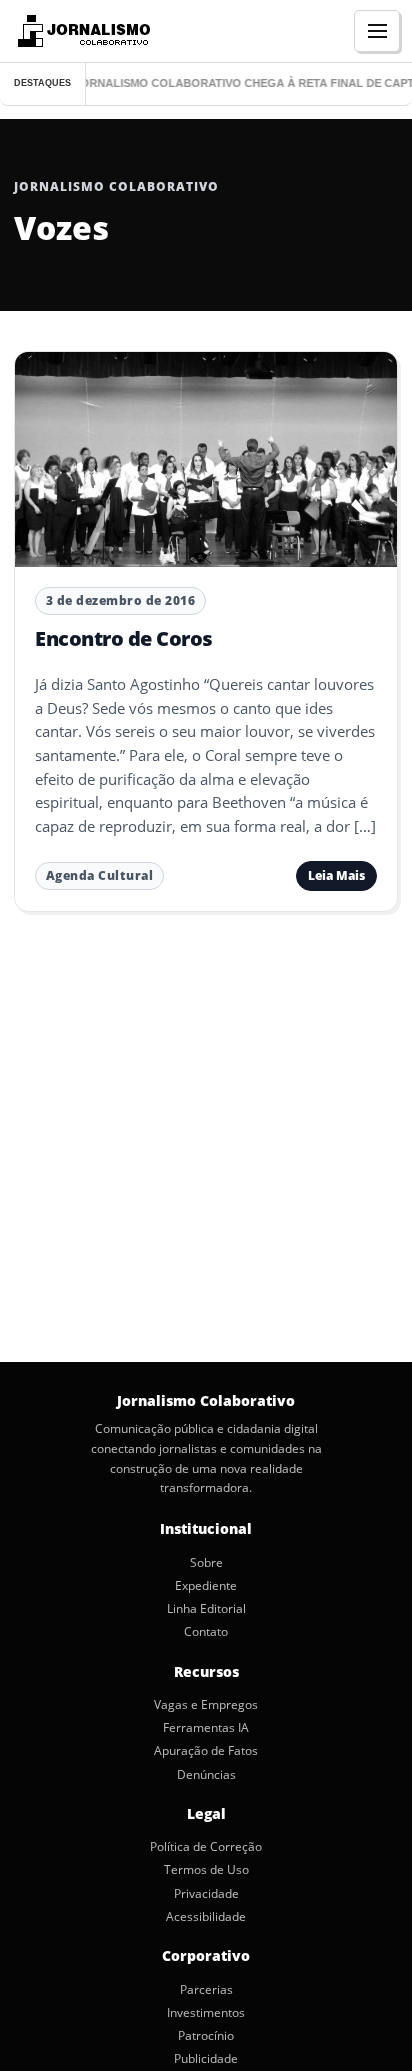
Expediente (206, 1586)
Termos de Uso (206, 1870)
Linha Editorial (206, 1609)
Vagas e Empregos (206, 1705)
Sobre (206, 1563)
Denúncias (206, 1775)
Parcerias (206, 1990)
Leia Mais (336, 875)
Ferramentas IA (206, 1728)
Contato (206, 1632)
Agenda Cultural (100, 875)
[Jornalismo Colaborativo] (81, 31)
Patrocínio (206, 2036)
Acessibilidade (206, 1917)
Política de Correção (206, 1847)
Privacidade (206, 1894)
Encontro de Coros (124, 638)
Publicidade (206, 2059)
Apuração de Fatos (206, 1751)
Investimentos (206, 2013)
